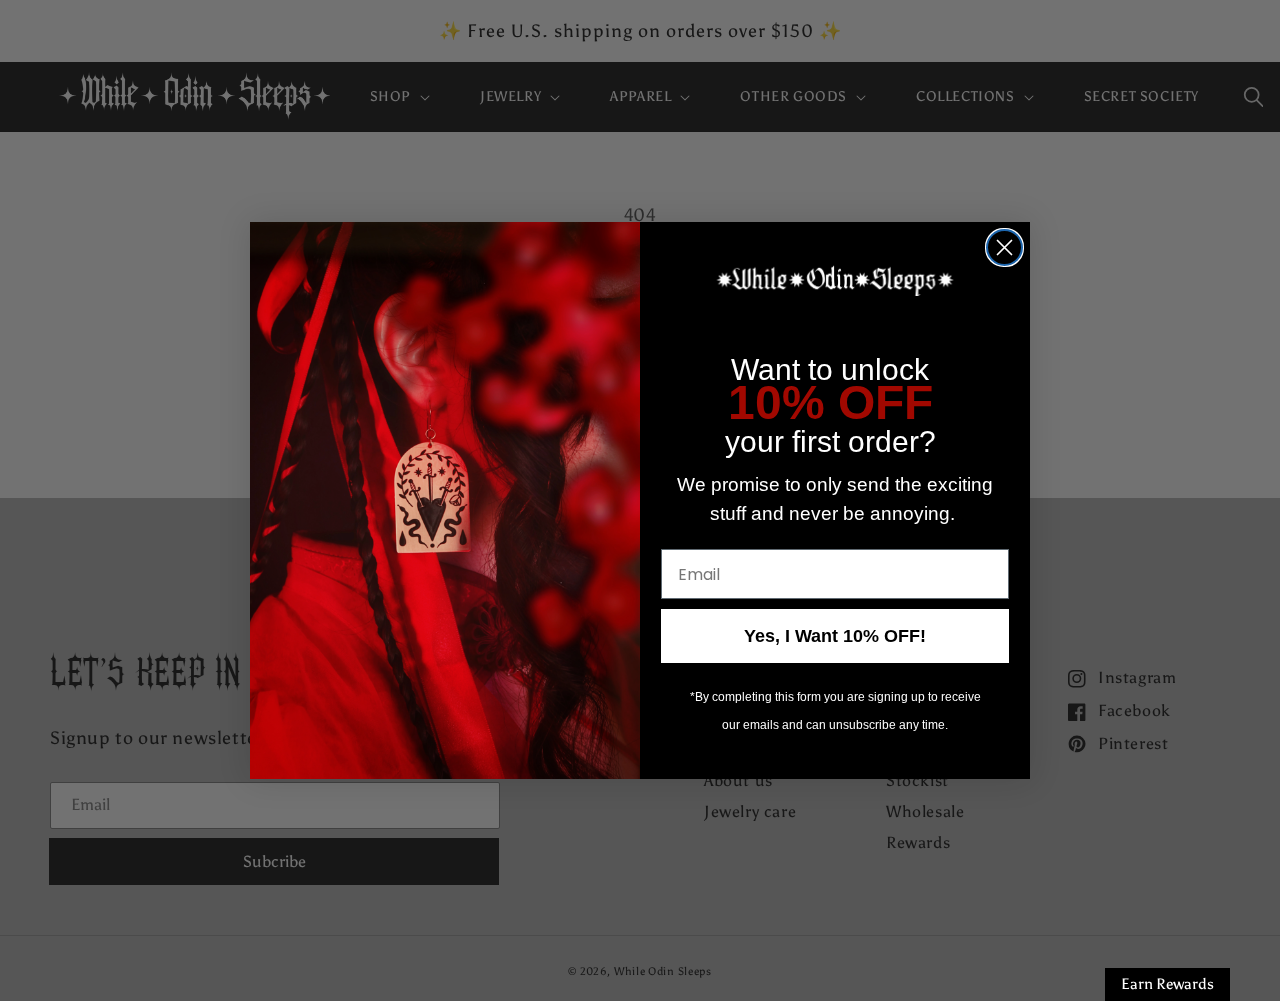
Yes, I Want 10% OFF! (835, 636)
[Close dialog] (1004, 247)
